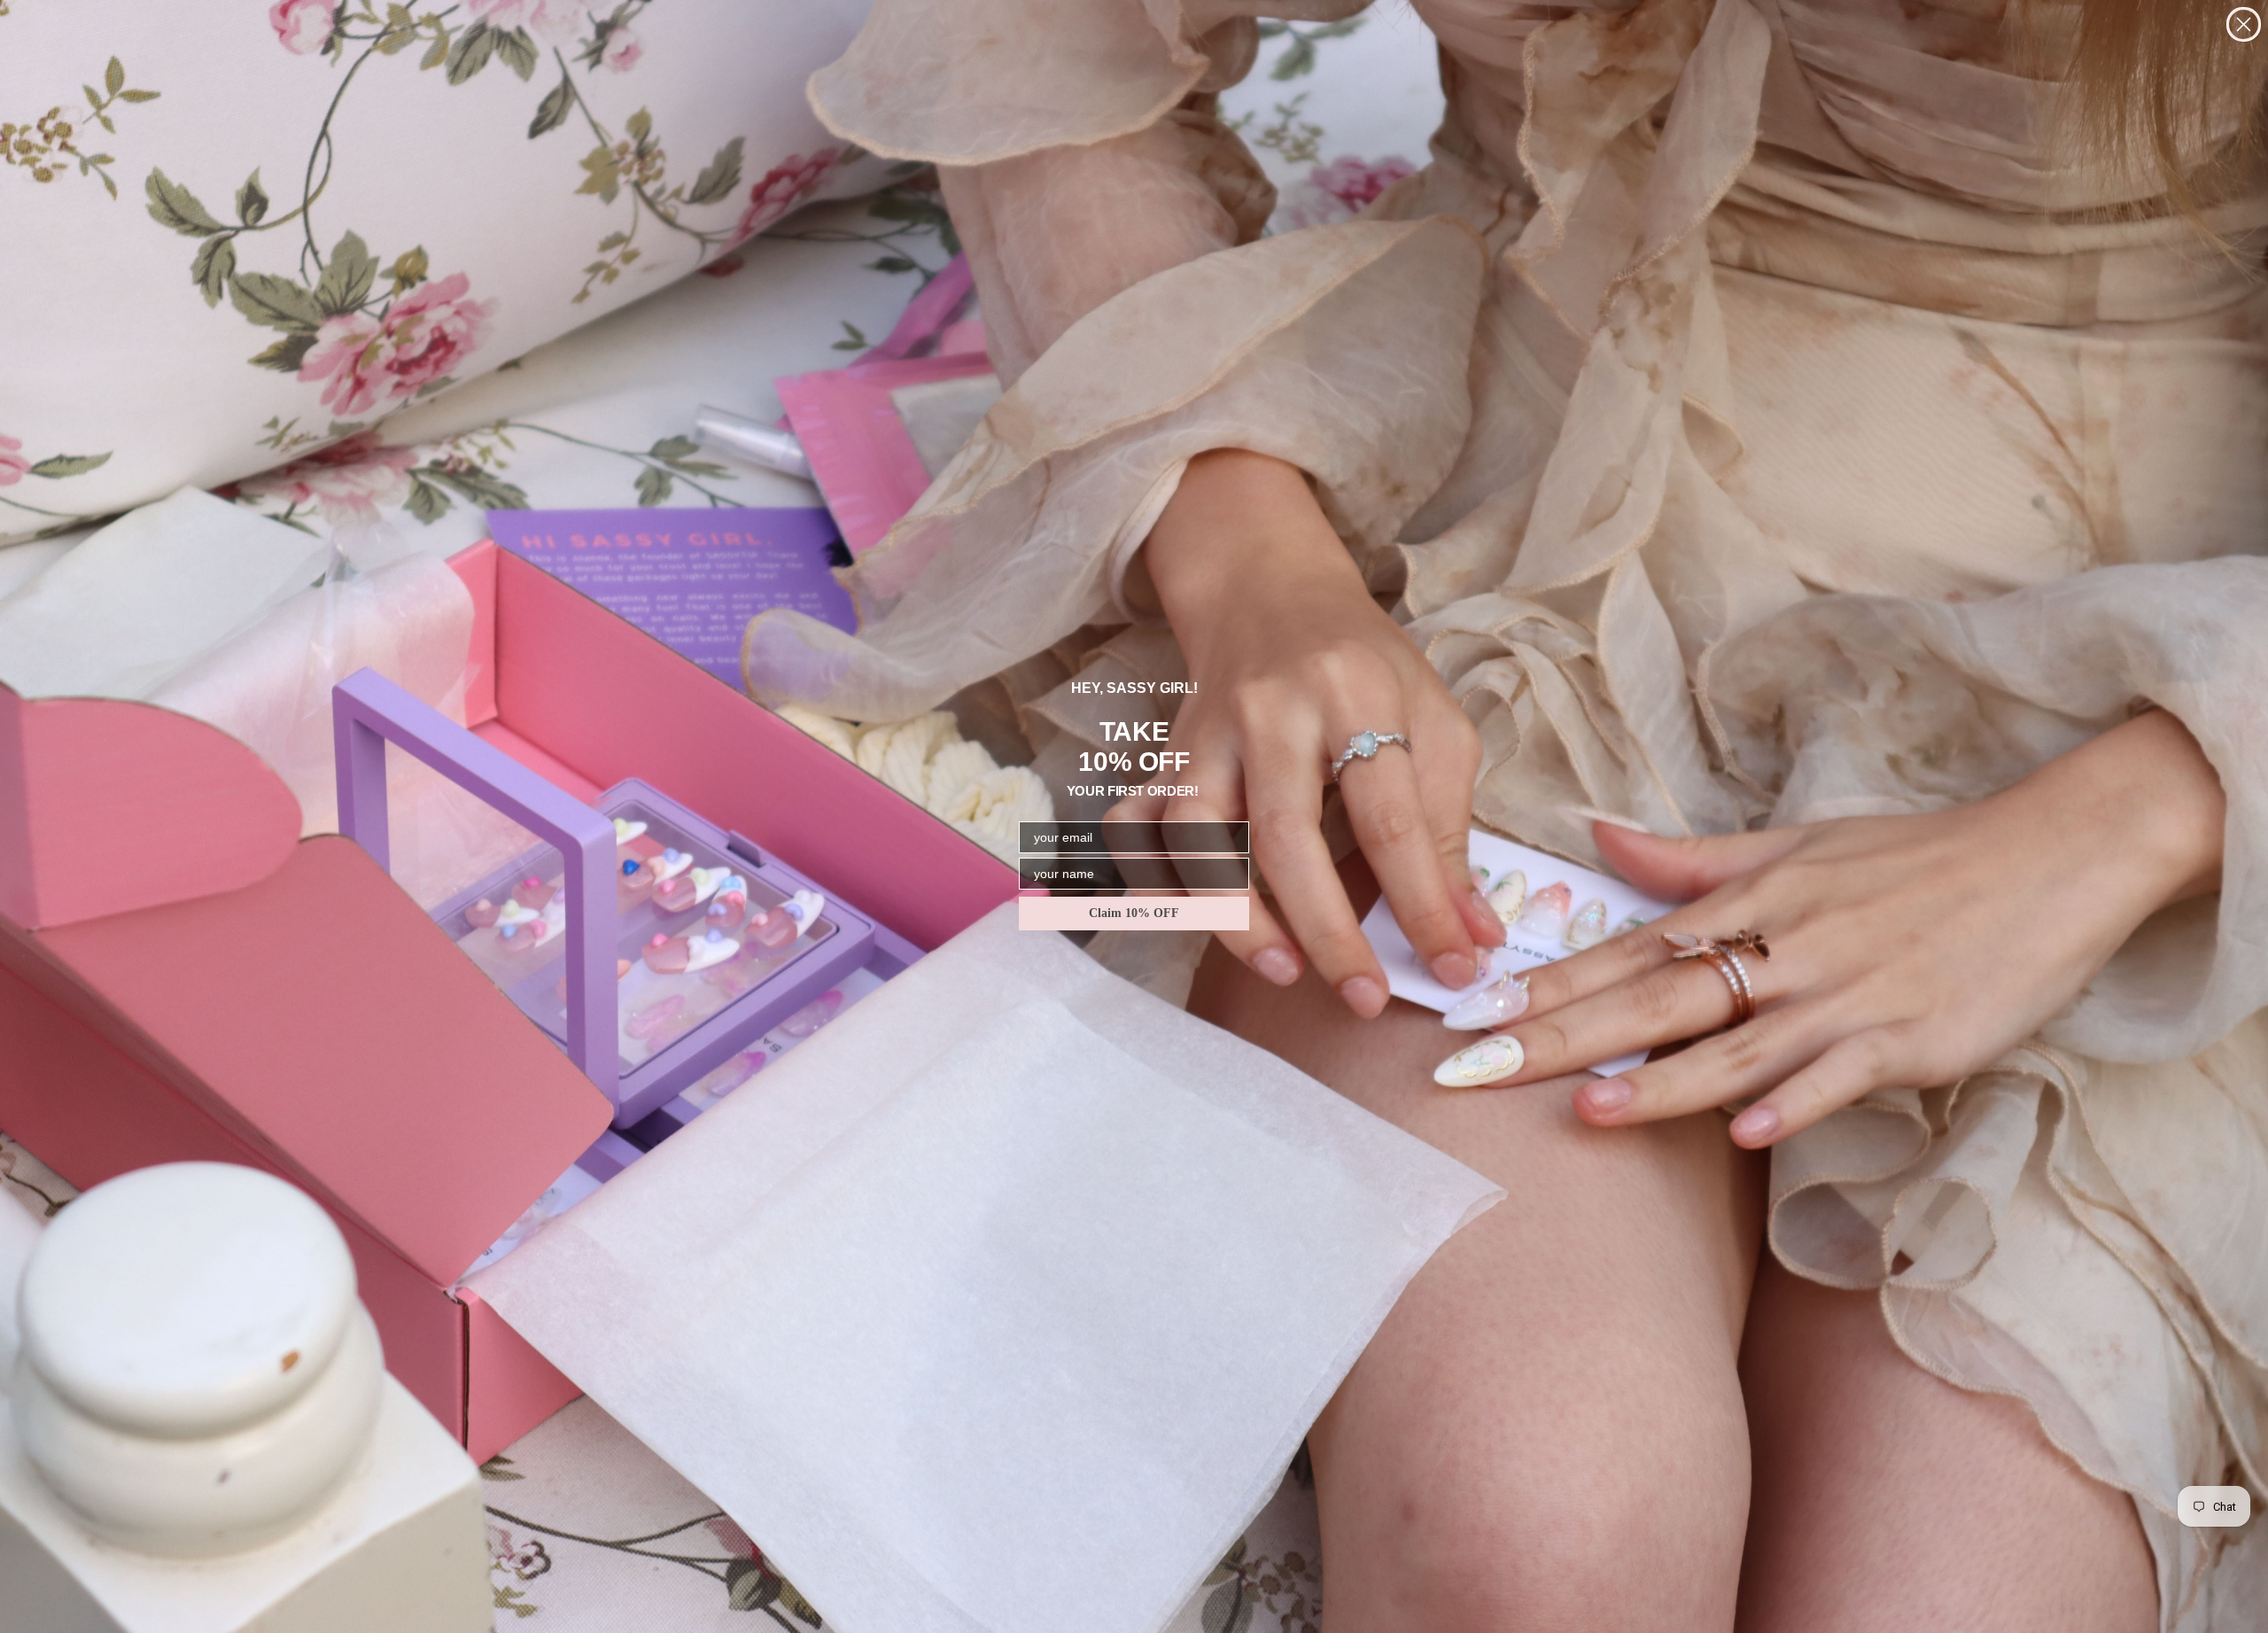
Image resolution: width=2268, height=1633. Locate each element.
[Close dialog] (2244, 24)
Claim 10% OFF (1134, 913)
